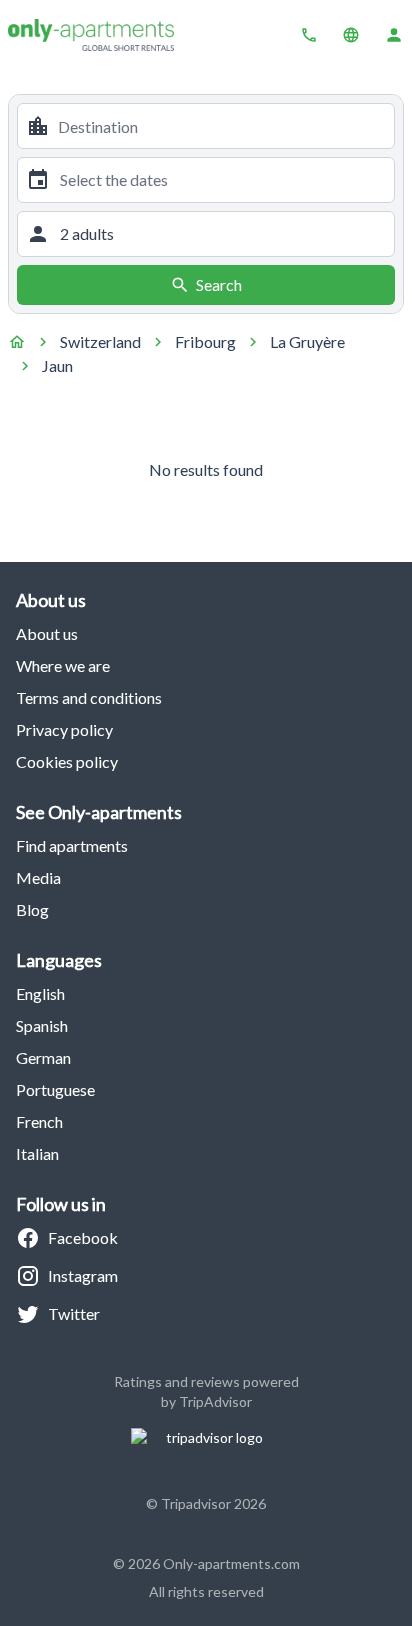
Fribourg (205, 341)
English (40, 993)
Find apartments (72, 845)
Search (219, 284)
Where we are (63, 665)
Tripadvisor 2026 (213, 1503)
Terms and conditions (89, 697)
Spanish (42, 1025)
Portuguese (55, 1089)
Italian (37, 1153)
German (43, 1057)
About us (47, 633)
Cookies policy (67, 761)
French (39, 1121)
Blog (32, 909)
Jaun (57, 365)
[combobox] (222, 126)
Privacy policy (64, 729)
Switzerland (100, 341)
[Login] (394, 35)
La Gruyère (307, 341)
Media (38, 877)
